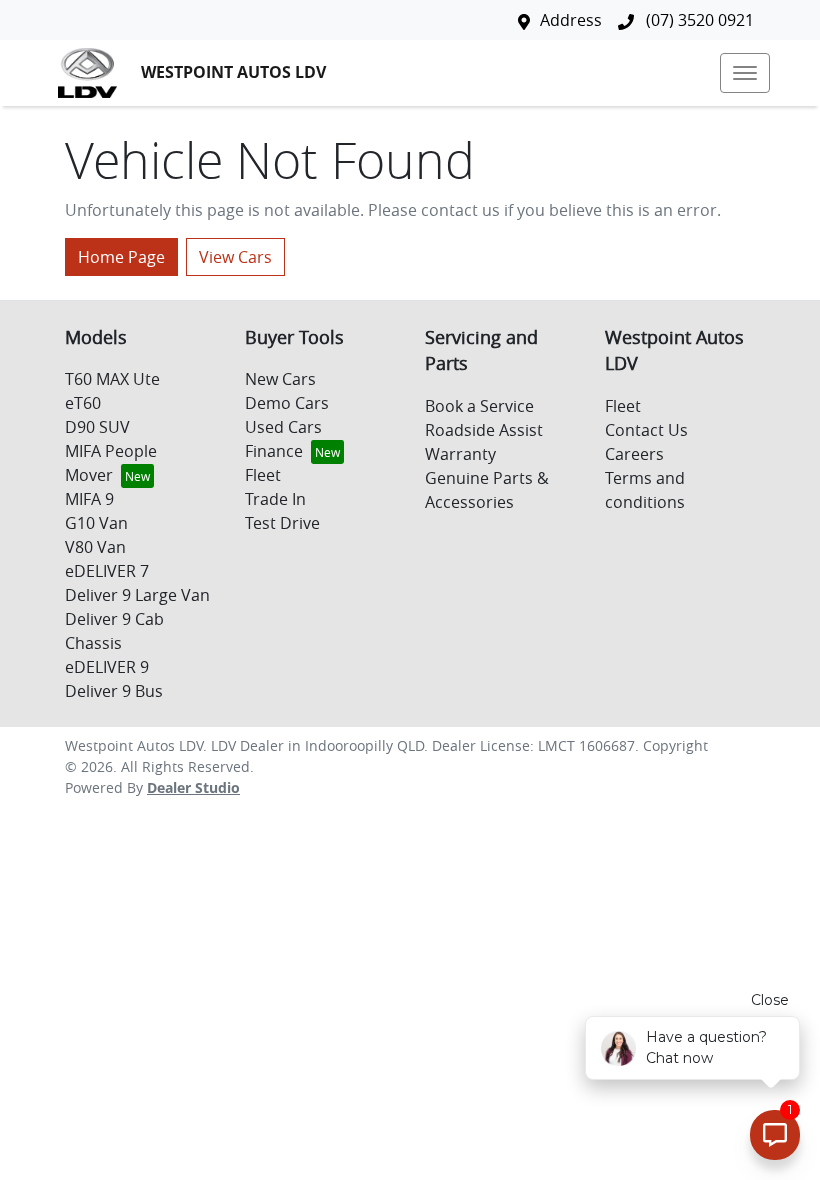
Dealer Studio (193, 787)
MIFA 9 (89, 499)
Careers (634, 454)
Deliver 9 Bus (114, 691)
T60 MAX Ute (112, 379)
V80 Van (95, 547)
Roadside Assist (484, 430)
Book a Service (479, 406)
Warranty (460, 454)
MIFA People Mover (111, 463)
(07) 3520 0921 (698, 20)
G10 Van (96, 523)
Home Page (121, 257)
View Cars (235, 257)
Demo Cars (287, 403)
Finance (274, 451)
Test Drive (282, 523)
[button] (745, 73)
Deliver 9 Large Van (137, 595)
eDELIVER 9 (107, 667)
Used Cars (283, 427)
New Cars (280, 379)
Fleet (263, 475)
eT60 (83, 403)
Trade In (275, 499)
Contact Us (646, 430)
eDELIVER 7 (107, 571)
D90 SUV (97, 427)
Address (571, 20)
